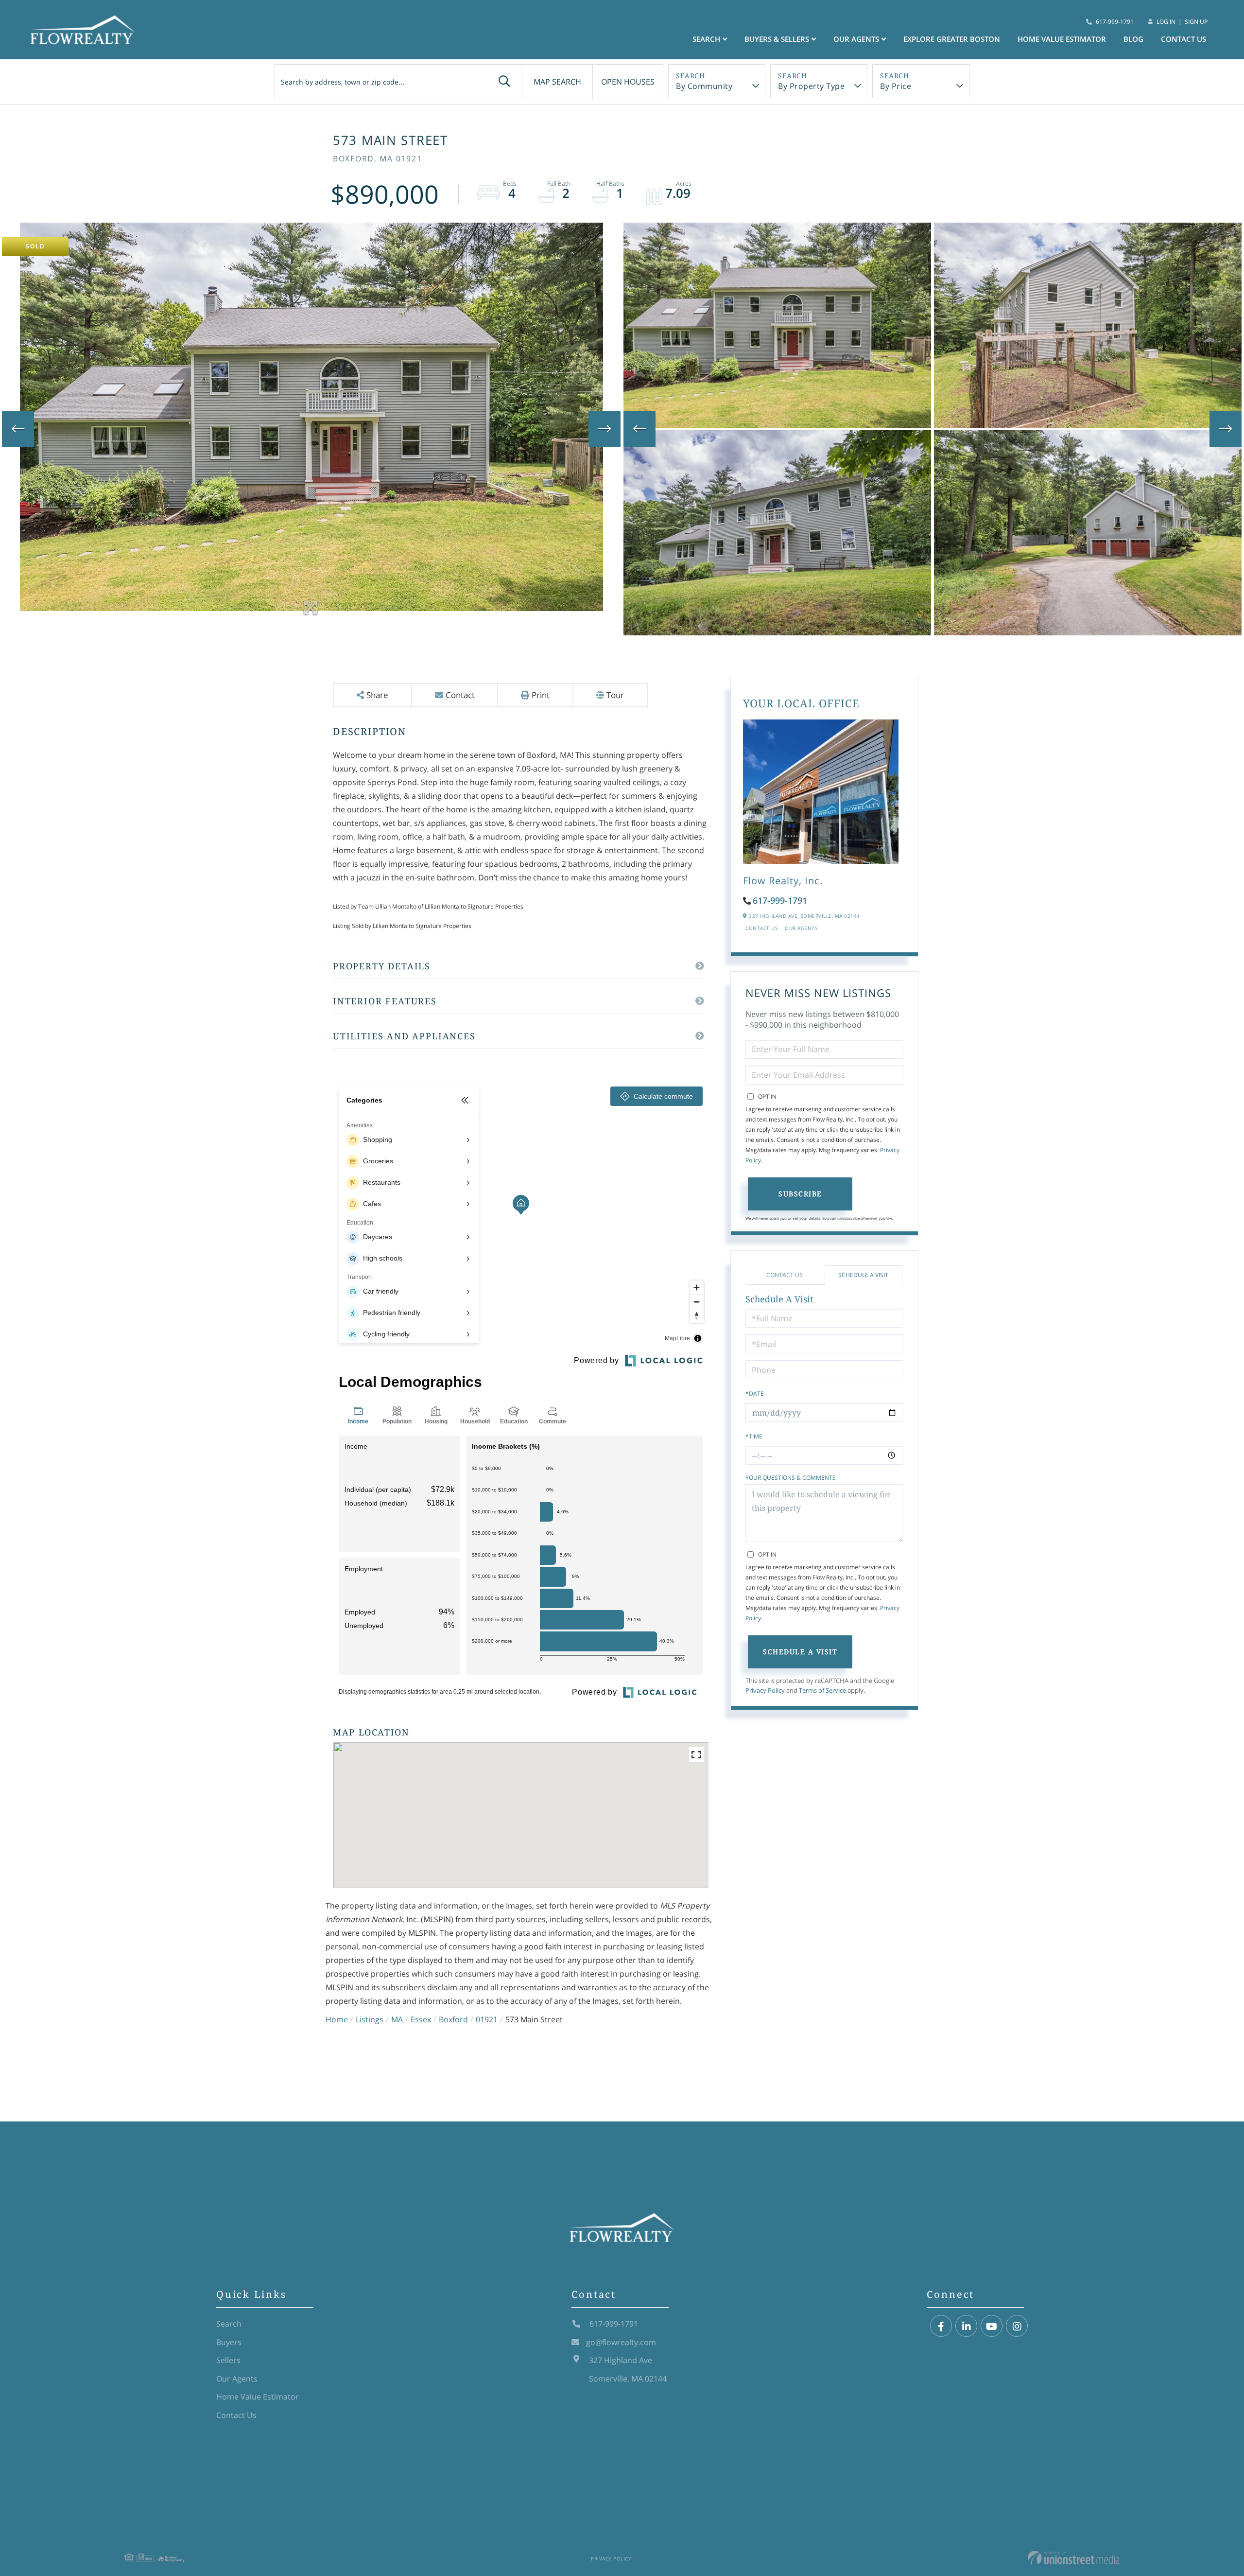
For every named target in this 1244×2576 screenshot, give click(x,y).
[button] (504, 82)
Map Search (557, 82)
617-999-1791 (1115, 22)
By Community (704, 86)
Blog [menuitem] (1133, 39)
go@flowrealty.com (621, 2342)
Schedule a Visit (863, 1275)
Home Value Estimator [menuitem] (1062, 39)
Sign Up (1196, 22)
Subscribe (800, 1194)
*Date (755, 1393)
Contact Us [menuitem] (1184, 39)
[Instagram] (1017, 2326)
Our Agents (801, 928)
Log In (1166, 22)
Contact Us (761, 928)
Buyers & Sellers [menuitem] (777, 39)
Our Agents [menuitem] (856, 39)
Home (337, 2019)
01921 (487, 2019)
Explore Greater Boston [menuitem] (952, 39)
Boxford (453, 2019)
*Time (754, 1436)
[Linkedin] (966, 2326)
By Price (896, 86)
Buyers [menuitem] (229, 2342)
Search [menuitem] (706, 39)
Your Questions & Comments (791, 1478)
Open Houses (628, 82)
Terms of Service (822, 1690)
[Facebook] (941, 2326)
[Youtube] (992, 2326)
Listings (370, 2019)
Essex (421, 2019)
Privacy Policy (765, 1690)
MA (397, 2019)
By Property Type (811, 86)
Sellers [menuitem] (228, 2360)
